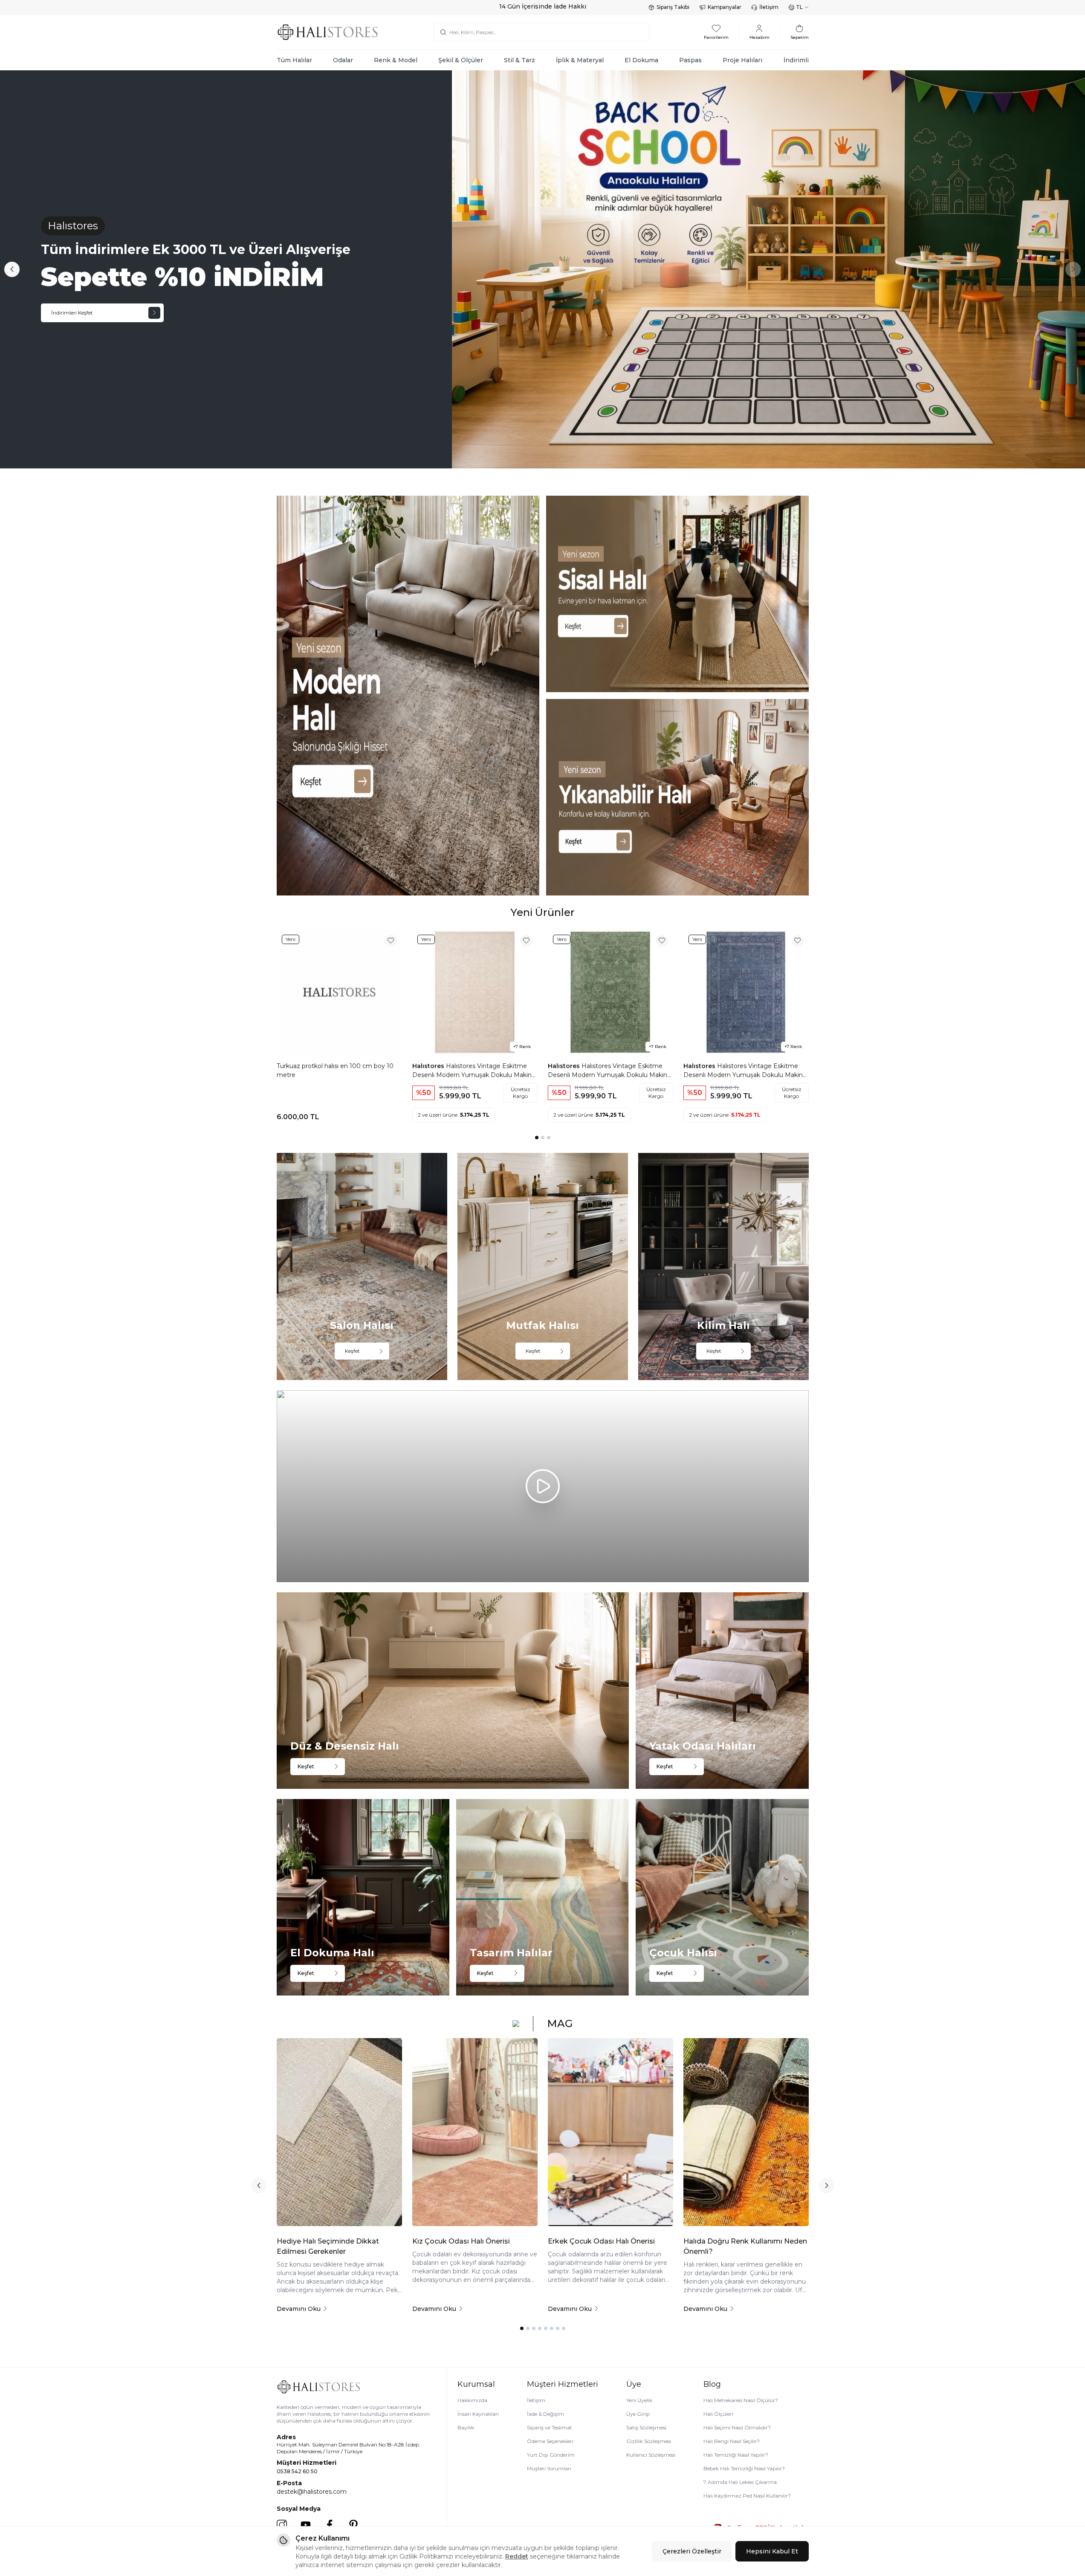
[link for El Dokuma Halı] (363, 1897)
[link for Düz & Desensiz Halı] (453, 1691)
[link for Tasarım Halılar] (542, 1897)
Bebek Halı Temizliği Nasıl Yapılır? (744, 2468)
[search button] (443, 32)
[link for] (408, 696)
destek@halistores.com (312, 2492)
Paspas (690, 60)
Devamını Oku (299, 2309)
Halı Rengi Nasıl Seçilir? (732, 2441)
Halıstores (429, 1066)
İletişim (769, 7)
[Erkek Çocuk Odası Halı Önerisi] (610, 2132)
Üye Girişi (638, 2414)
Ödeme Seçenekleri (550, 2441)
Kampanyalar (725, 7)
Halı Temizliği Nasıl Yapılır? (736, 2455)
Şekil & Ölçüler (461, 60)
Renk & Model (396, 60)
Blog (712, 2384)
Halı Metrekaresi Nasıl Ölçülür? (741, 2400)
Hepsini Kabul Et (772, 2551)
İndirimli (796, 60)
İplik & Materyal (580, 60)
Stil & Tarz (519, 60)
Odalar (343, 60)
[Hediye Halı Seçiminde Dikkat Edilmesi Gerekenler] (339, 2132)
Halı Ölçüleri (718, 2414)
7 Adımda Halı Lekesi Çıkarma (740, 2482)
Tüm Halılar (294, 60)
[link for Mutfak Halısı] (543, 1266)
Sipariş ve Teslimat (550, 2427)
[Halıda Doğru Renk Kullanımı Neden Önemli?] (746, 2132)
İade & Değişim (545, 2414)
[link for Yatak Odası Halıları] (722, 1691)
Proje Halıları (742, 60)
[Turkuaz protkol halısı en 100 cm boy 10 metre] (339, 992)
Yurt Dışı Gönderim (551, 2455)
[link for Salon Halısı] (362, 1266)
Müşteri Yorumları (549, 2468)
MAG (560, 2023)
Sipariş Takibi (673, 7)
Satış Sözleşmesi (646, 2427)
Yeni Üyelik (639, 2400)
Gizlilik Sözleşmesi (649, 2441)
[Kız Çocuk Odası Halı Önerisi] (475, 2132)
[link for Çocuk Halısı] (722, 1897)
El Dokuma (641, 60)
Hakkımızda (472, 2400)
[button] (12, 269)
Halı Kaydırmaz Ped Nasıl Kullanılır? (747, 2496)
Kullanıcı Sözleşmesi (651, 2455)
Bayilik (466, 2427)
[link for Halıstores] (542, 270)
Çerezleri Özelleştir (692, 2551)
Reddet (517, 2556)
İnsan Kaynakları (478, 2414)
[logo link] (328, 32)
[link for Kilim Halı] (723, 1266)
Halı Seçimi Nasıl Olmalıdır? (737, 2427)
